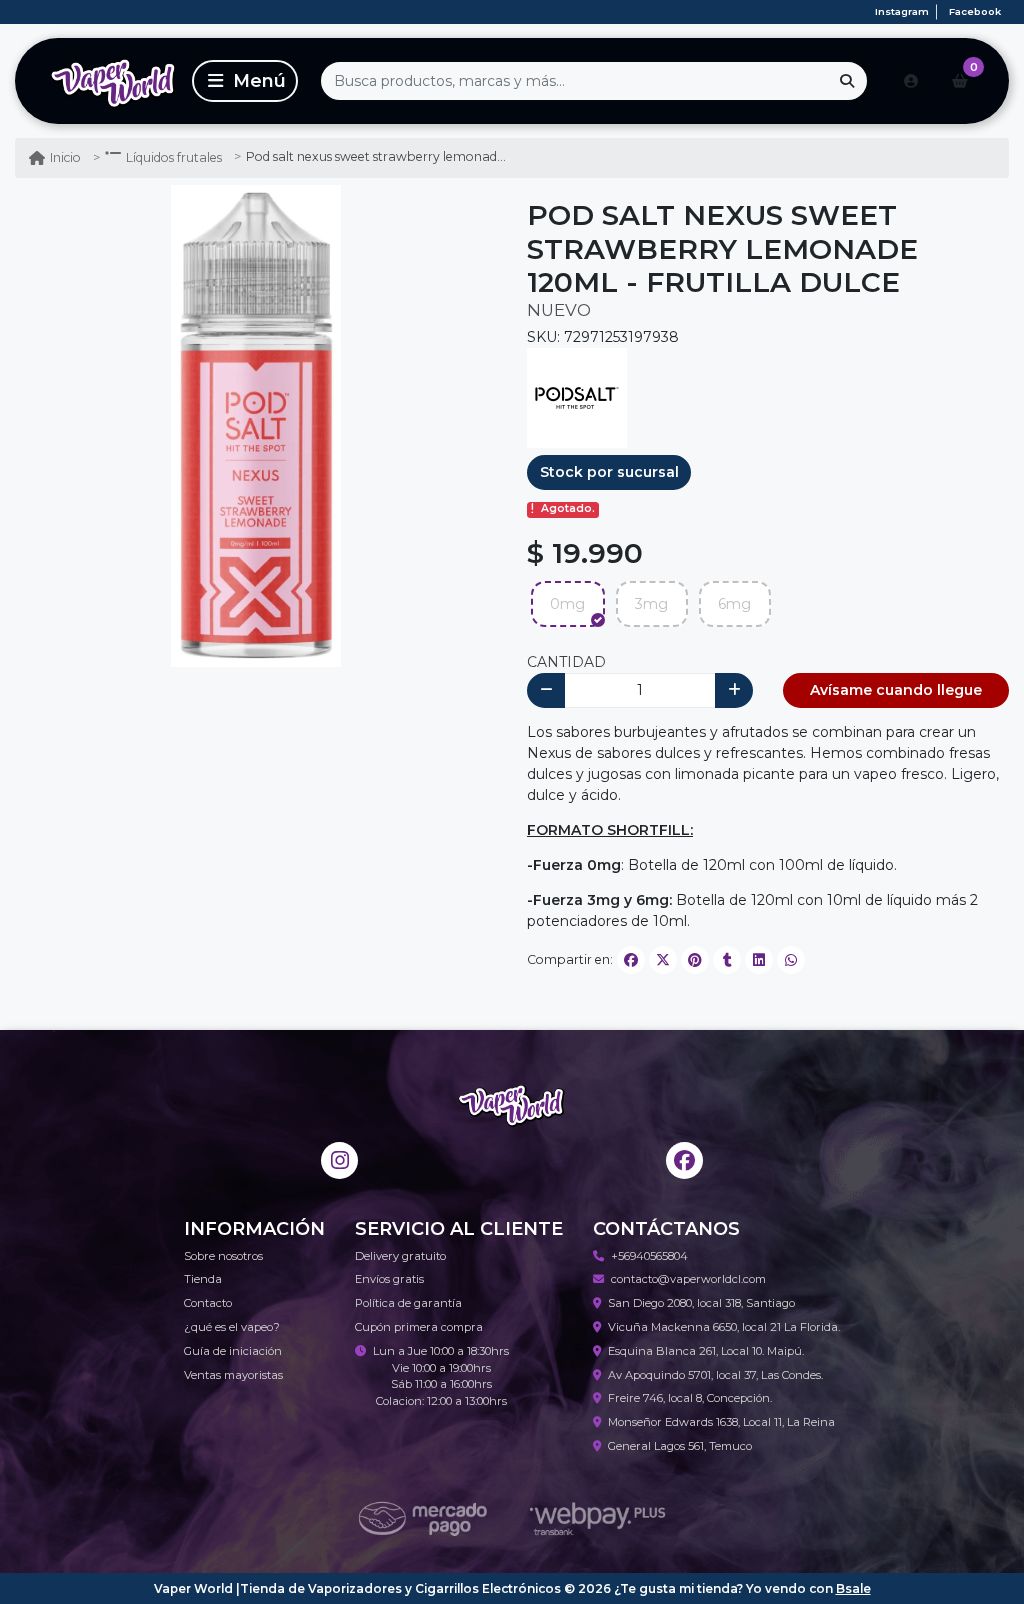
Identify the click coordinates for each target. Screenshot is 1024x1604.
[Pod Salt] (577, 397)
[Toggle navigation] (245, 81)
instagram (902, 11)
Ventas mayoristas (233, 1375)
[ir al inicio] (512, 1104)
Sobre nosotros (223, 1256)
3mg (651, 604)
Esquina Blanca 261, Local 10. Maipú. (706, 1351)
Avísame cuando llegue (896, 690)
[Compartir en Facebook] (631, 960)
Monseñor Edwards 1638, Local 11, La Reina (721, 1422)
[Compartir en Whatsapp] (791, 960)
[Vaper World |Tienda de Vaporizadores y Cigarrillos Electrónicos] (100, 81)
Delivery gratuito (400, 1256)
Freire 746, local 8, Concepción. (690, 1398)
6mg (734, 604)
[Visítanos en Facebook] (684, 1160)
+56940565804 (649, 1256)
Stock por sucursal (609, 472)
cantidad (566, 662)
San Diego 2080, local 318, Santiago (701, 1303)
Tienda (203, 1279)
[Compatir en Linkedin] (759, 960)
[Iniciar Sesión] (911, 81)
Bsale (853, 1588)
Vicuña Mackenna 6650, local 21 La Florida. (724, 1327)
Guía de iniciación (233, 1351)
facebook (975, 11)
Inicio (65, 157)
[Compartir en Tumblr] (727, 960)
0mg (567, 604)
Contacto (208, 1303)
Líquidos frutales (174, 157)
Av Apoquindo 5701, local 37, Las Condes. (715, 1375)
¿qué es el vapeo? (232, 1327)
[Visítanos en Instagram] (339, 1160)
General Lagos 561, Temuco (680, 1446)
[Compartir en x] (663, 960)
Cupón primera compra (419, 1327)
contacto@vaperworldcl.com (688, 1279)
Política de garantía (408, 1303)
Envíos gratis (389, 1279)
